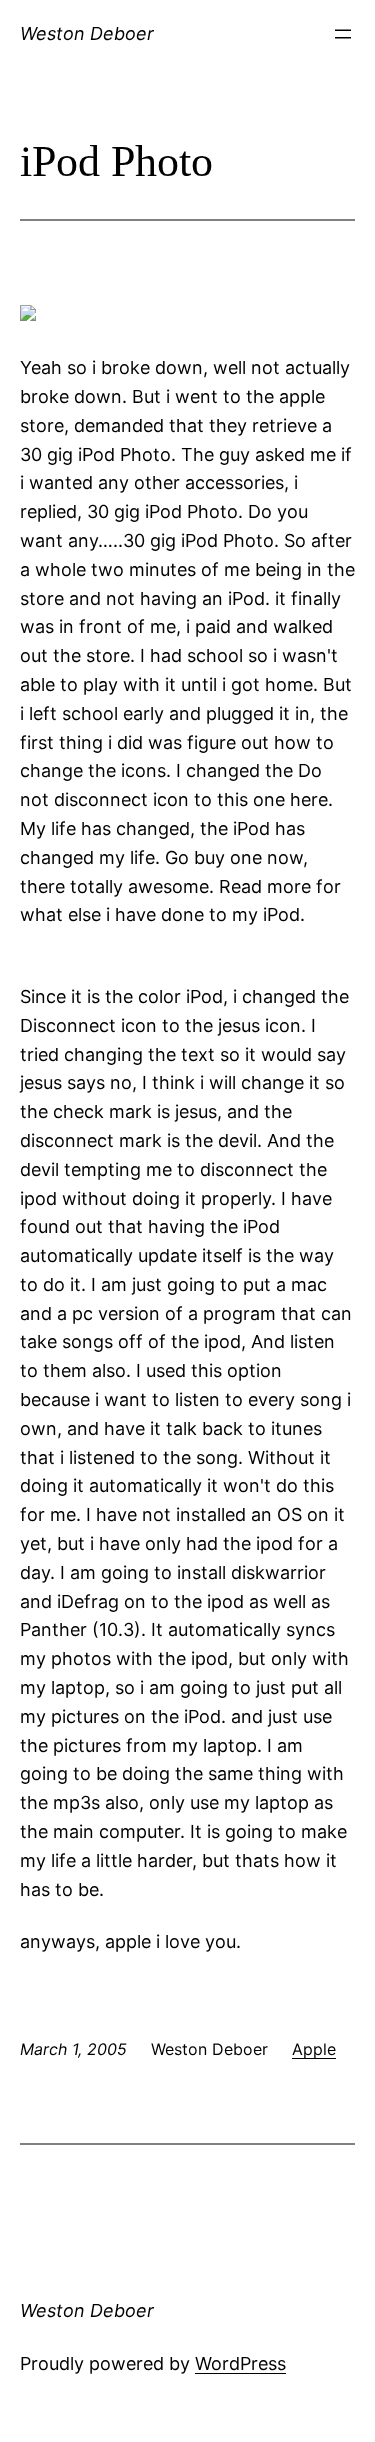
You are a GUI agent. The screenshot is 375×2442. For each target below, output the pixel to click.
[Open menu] (343, 34)
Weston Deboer (87, 33)
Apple (314, 2049)
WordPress (240, 2363)
